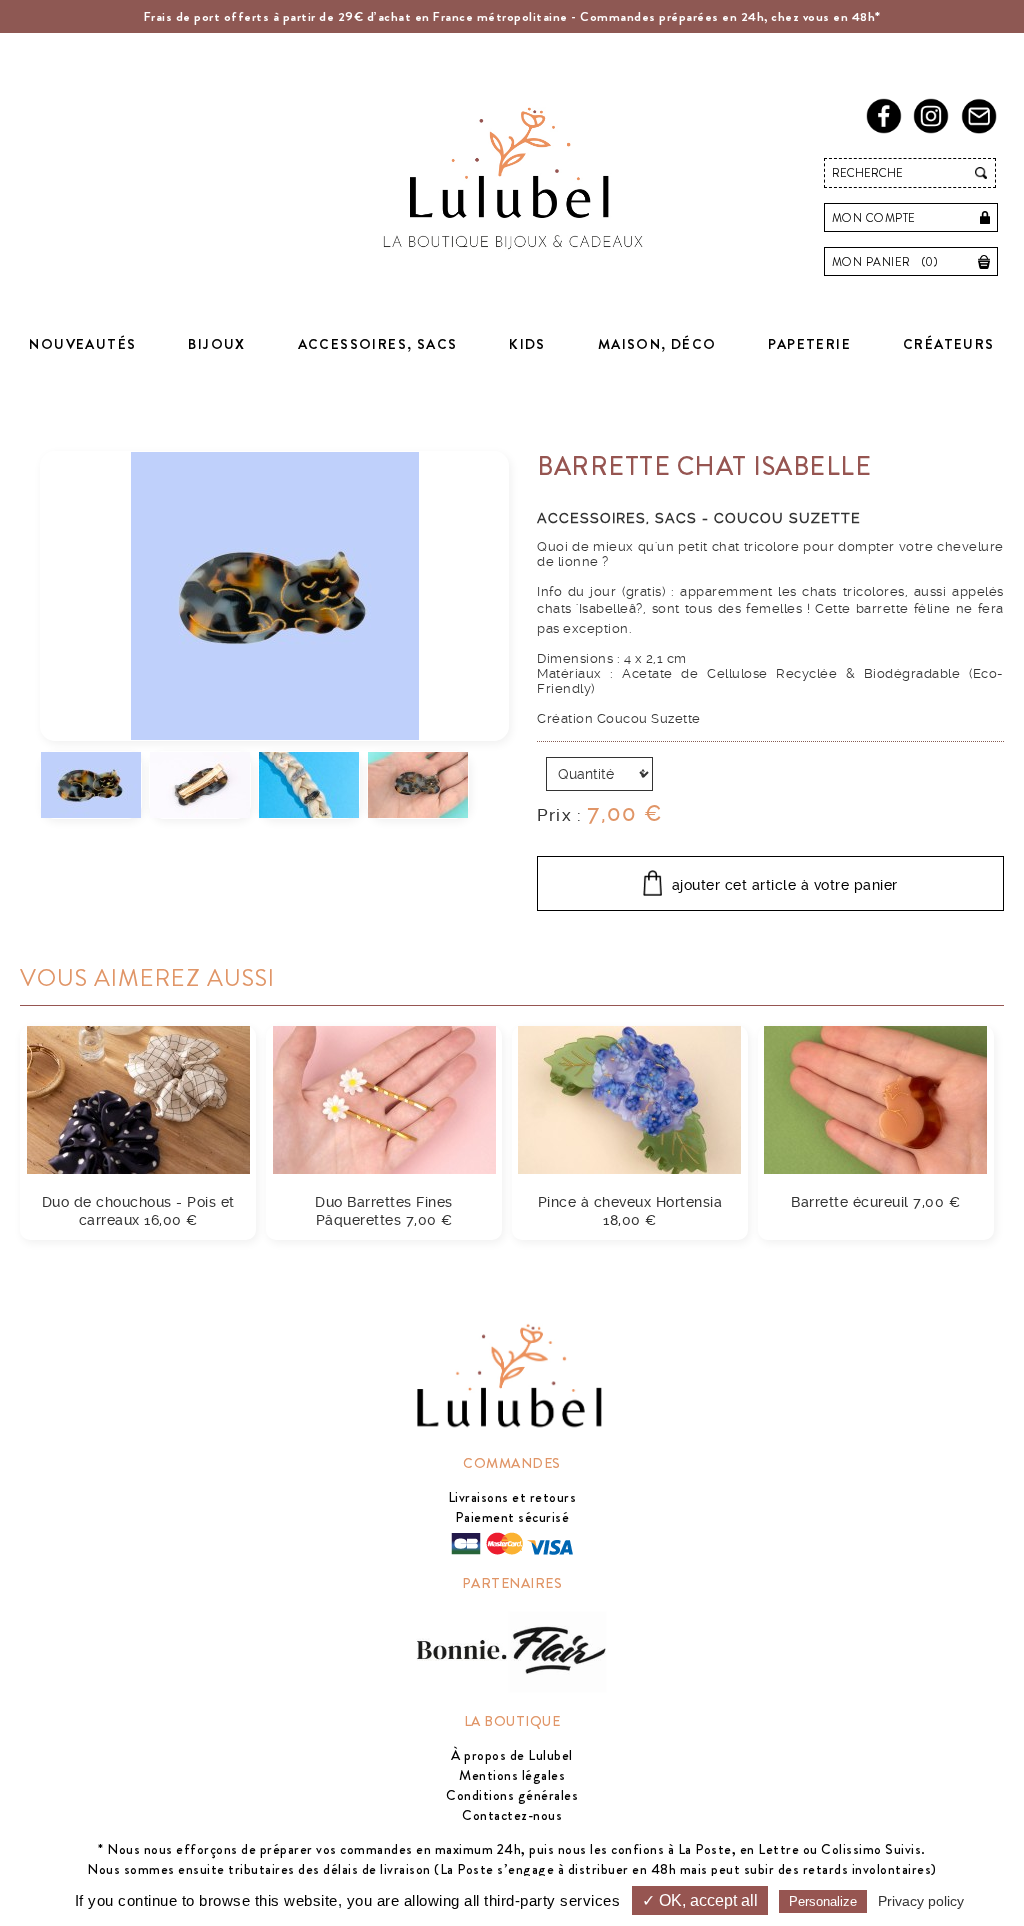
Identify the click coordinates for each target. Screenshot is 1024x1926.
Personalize (823, 1901)
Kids (527, 344)
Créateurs (949, 344)
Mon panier (885, 262)
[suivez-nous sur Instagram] (934, 129)
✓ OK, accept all (700, 1900)
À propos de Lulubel (512, 1755)
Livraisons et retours (512, 1497)
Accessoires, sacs (378, 344)
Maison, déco (657, 344)
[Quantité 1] (599, 774)
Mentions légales (512, 1775)
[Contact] (982, 129)
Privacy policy (921, 1901)
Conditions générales (512, 1795)
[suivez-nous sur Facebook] (887, 129)
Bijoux (216, 344)
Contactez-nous (512, 1815)
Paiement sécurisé (512, 1517)
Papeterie (809, 344)
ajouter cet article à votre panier (785, 885)
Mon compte (874, 218)
